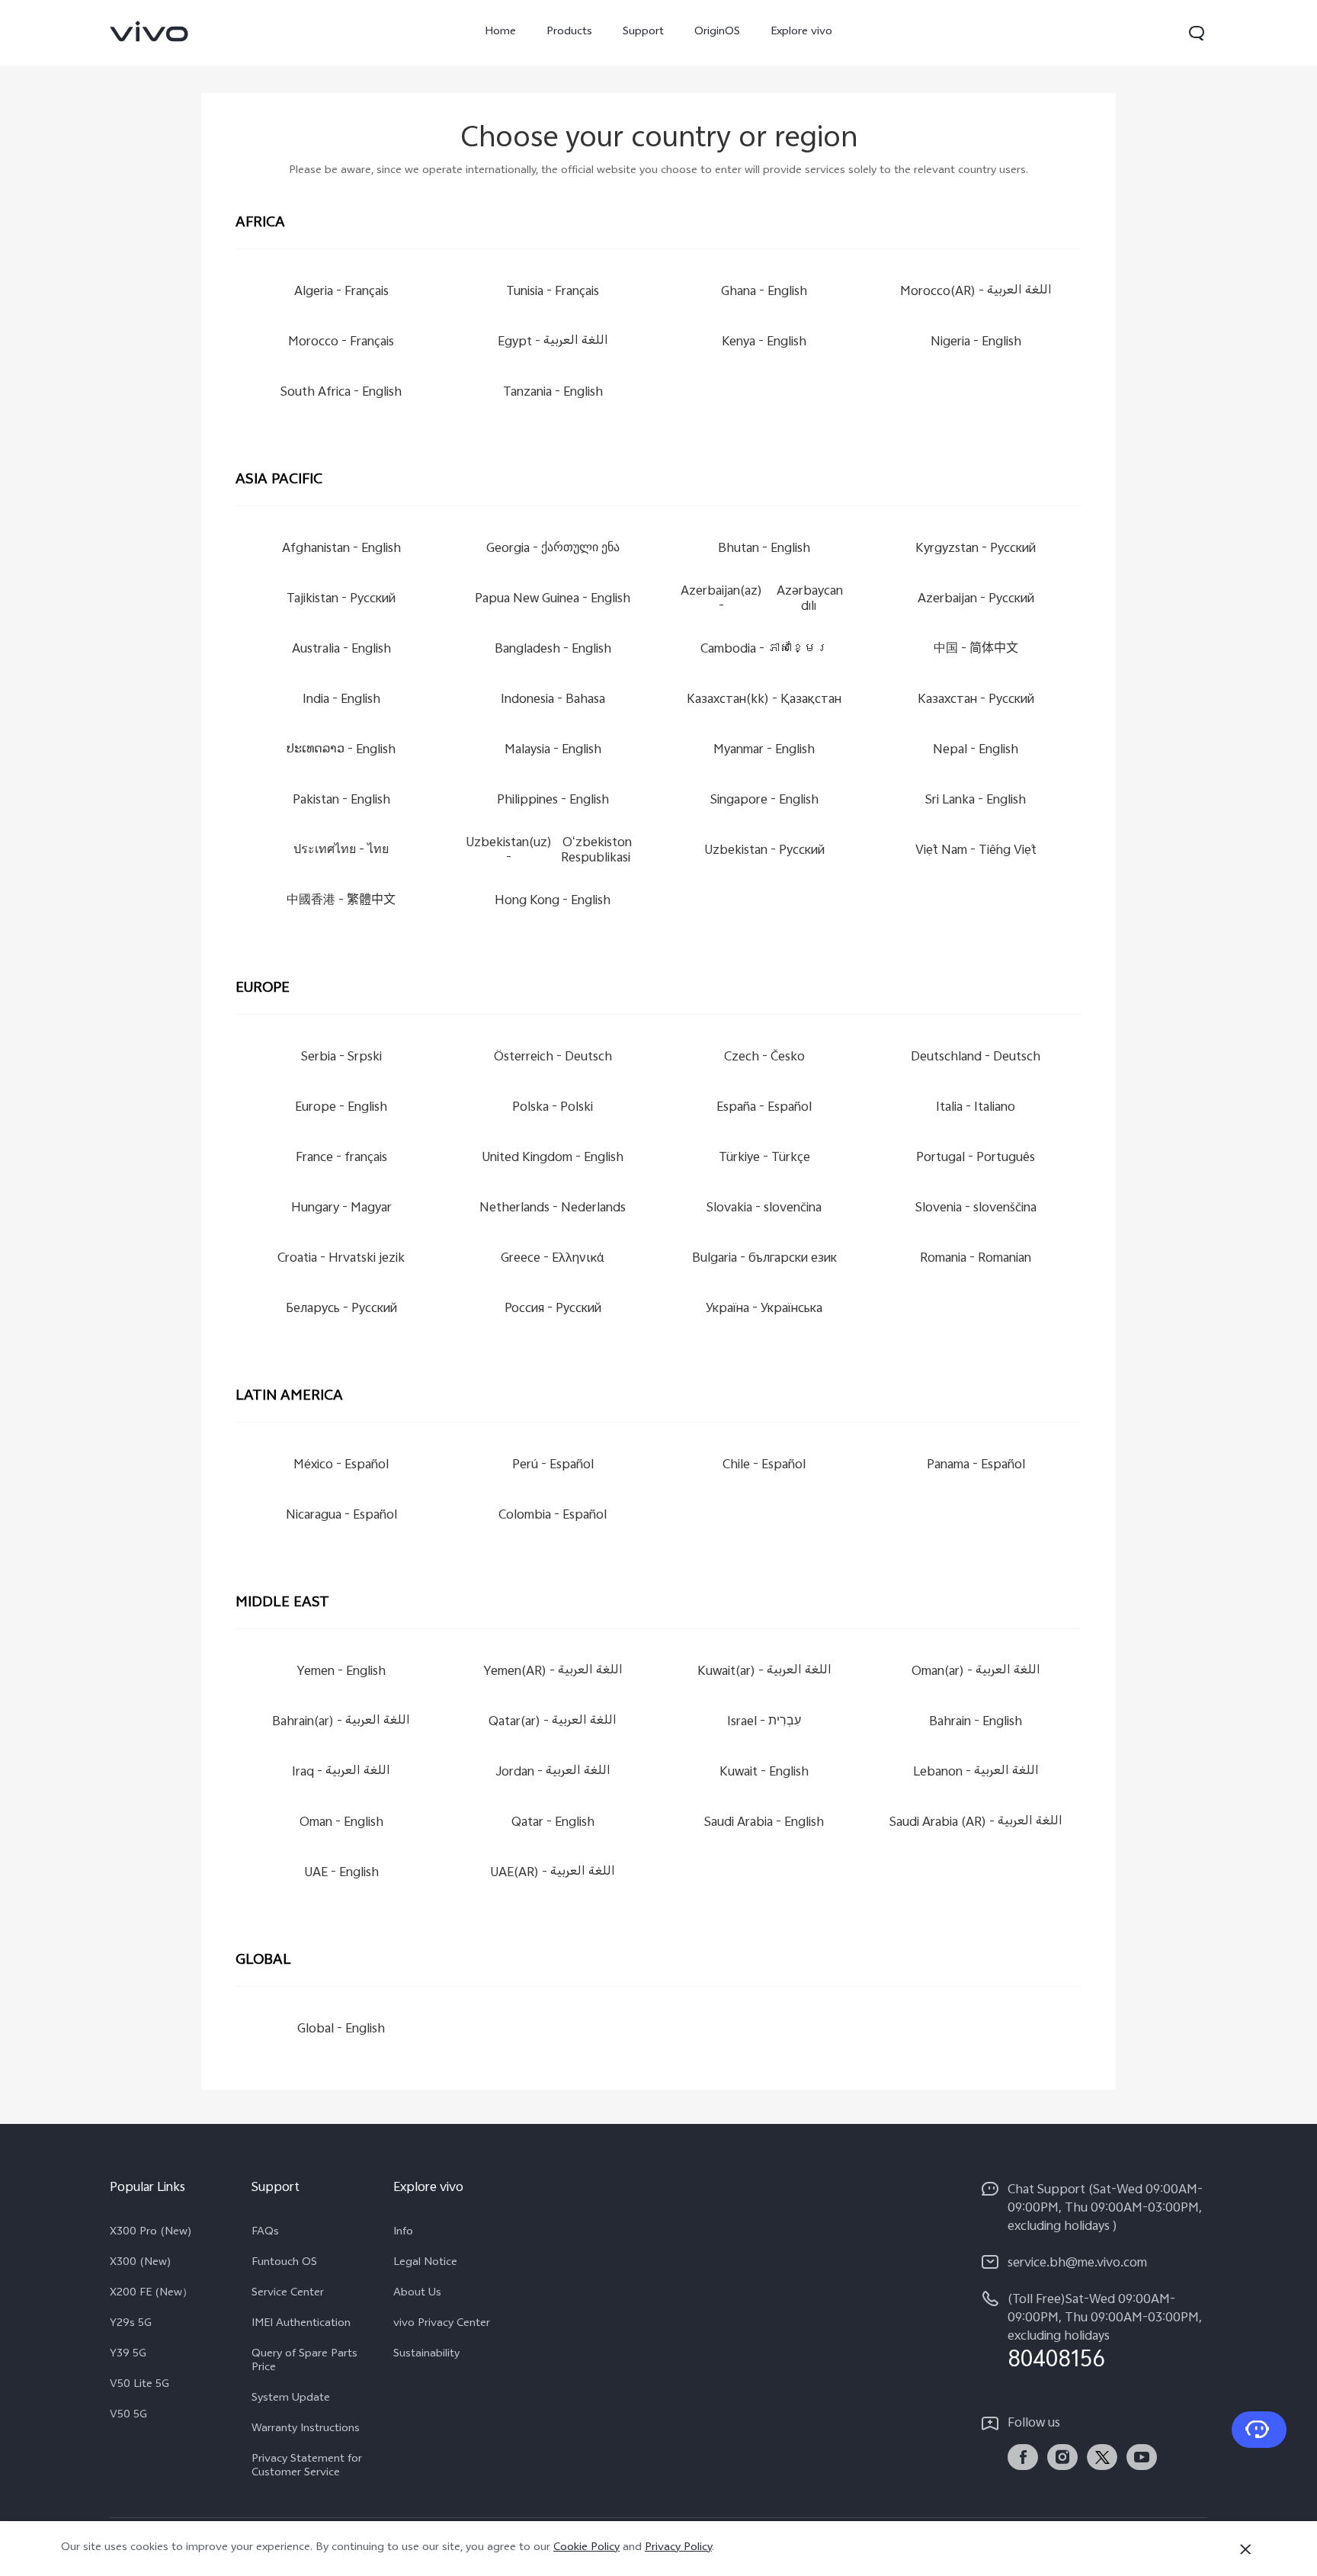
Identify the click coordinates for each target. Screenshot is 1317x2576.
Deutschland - (976, 1058)
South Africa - (341, 393)
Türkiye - (764, 1158)
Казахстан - (976, 700)
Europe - (341, 1108)
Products (569, 32)
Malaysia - (553, 751)
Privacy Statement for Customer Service (307, 2467)
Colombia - (553, 1516)
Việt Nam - (976, 851)
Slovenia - (976, 1209)
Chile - (764, 1466)
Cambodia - (764, 650)
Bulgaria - (764, 1259)
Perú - (553, 1466)
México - (341, 1466)
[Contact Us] (1259, 2430)
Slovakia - (764, 1209)
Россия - (553, 1309)
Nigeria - (976, 343)
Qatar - (553, 1823)
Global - (341, 2030)
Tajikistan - (341, 600)
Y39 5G (128, 2355)
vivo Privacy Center (442, 2324)
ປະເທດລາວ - (341, 751)
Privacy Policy (678, 2548)
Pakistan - (341, 801)
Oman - (341, 1823)
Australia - (341, 650)
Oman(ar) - (976, 1672)
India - (341, 700)
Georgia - (553, 549)
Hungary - (341, 1209)
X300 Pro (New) (151, 2233)
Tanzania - (553, 393)
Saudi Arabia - (764, 1823)
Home (500, 32)
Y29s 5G (131, 2324)
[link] (149, 31)
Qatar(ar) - (553, 1723)
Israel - (764, 1723)
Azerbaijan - (976, 600)
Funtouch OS (284, 2263)
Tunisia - (553, 292)
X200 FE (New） (151, 2294)
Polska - (553, 1108)
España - (764, 1108)
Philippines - (553, 801)
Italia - (976, 1108)
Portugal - (976, 1158)
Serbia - (341, 1058)
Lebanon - (976, 1773)
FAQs (265, 2233)
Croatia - (341, 1259)
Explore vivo (801, 32)
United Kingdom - (553, 1158)
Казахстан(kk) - (764, 700)
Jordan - (553, 1773)
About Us (417, 2294)
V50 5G (128, 2416)
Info (403, 2233)
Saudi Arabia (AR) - (976, 1823)
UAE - (341, 1873)
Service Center (288, 2294)
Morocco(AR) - (976, 292)
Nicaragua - (341, 1516)
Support (643, 32)
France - (341, 1158)
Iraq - (341, 1773)
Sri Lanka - (976, 801)
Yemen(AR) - (553, 1672)
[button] (1197, 33)
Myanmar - (764, 751)
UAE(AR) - (553, 1873)
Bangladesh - (553, 650)
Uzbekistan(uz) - (549, 851)
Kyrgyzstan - (976, 549)
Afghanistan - (341, 549)
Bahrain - (976, 1723)
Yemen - (341, 1672)
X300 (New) (141, 2263)
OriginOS (717, 32)
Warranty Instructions (306, 2430)
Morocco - (341, 343)
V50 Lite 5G (139, 2385)
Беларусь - (341, 1309)
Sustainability (426, 2355)
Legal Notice (425, 2263)
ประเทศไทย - (341, 851)
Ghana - (764, 292)
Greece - (553, 1259)
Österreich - (553, 1058)
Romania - (976, 1259)
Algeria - (341, 292)
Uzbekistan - (764, 851)
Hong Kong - (553, 901)
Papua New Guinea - (553, 600)
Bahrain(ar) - (341, 1723)
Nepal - (976, 751)
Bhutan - (764, 549)
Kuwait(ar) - (764, 1672)
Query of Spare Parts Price (304, 2362)
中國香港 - (341, 901)
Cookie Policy (586, 2548)
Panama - (976, 1466)
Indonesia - (553, 700)
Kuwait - (764, 1773)
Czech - (764, 1058)
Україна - (764, 1309)
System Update (291, 2399)
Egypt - (553, 343)
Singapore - (764, 801)
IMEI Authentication (301, 2324)
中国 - (976, 650)
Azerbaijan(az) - (762, 600)
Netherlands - (553, 1209)
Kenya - (764, 343)
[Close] (1245, 2549)
